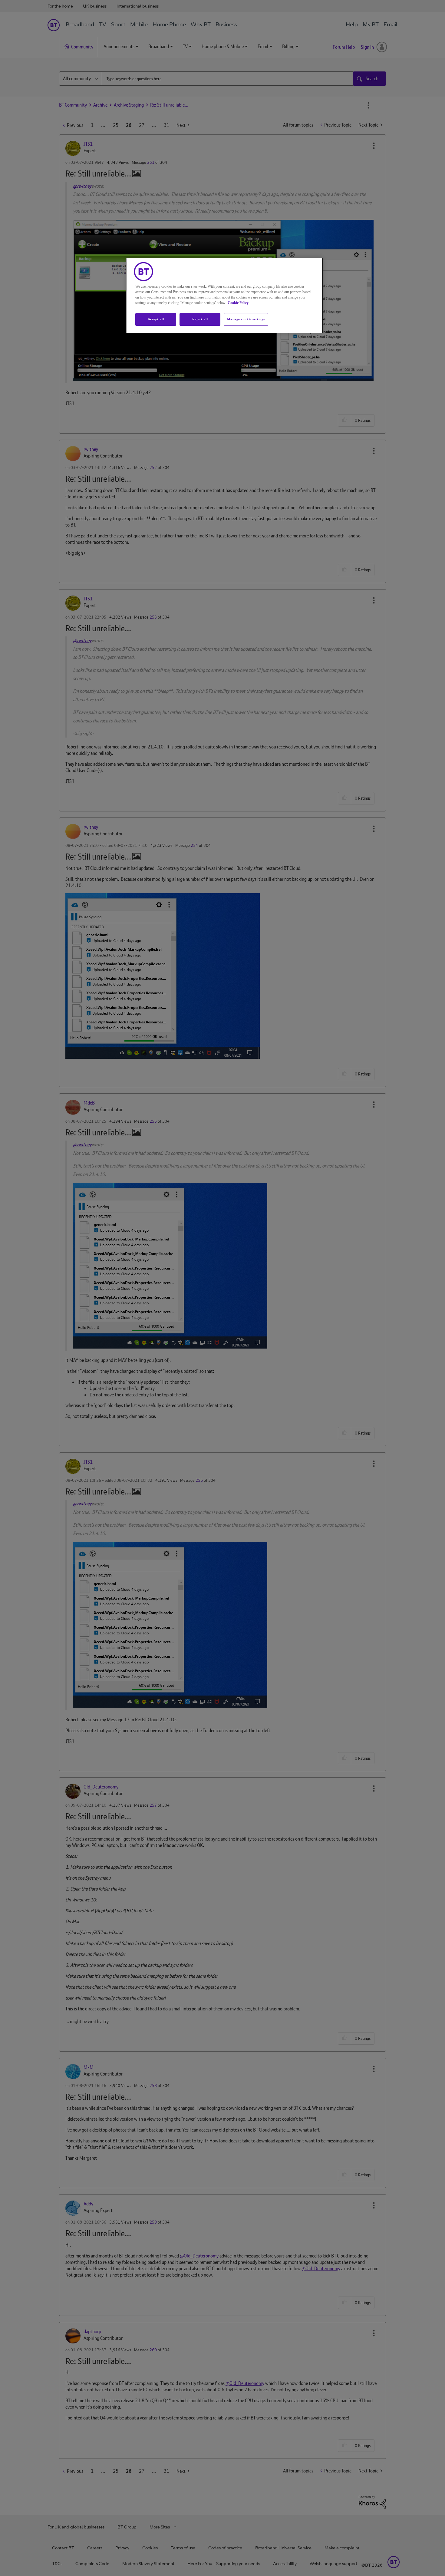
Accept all (156, 319)
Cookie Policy (238, 303)
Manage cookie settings (246, 319)
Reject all (200, 319)
